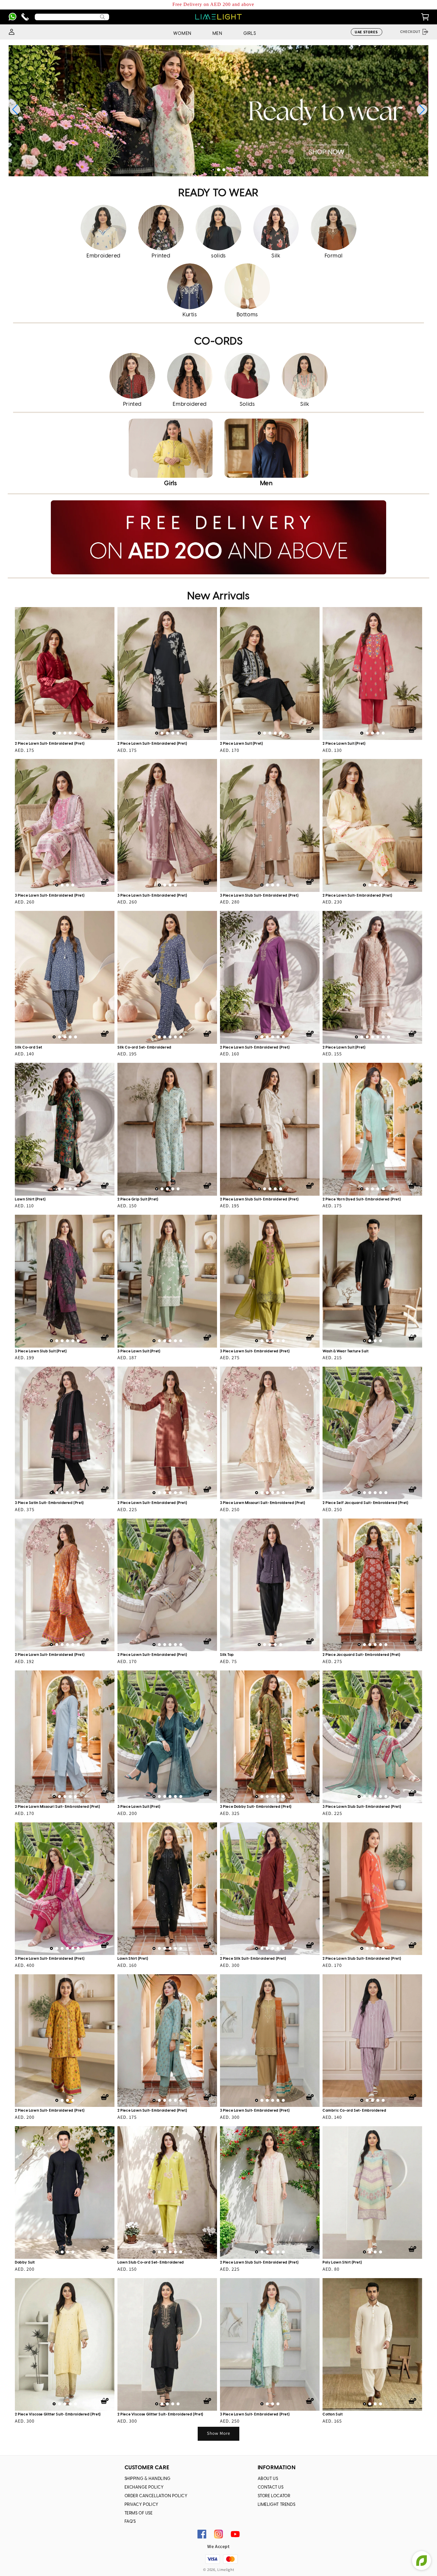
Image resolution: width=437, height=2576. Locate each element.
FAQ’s (130, 2522)
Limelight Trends (277, 2505)
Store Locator (274, 2496)
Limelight (226, 2570)
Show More (218, 2433)
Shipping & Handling (148, 2479)
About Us (268, 2479)
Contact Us (271, 2488)
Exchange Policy (144, 2488)
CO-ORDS (218, 342)
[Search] (103, 17)
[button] (213, 170)
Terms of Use (139, 2513)
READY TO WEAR (218, 193)
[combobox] (72, 17)
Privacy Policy (142, 2505)
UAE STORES (366, 32)
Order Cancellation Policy (156, 2496)
